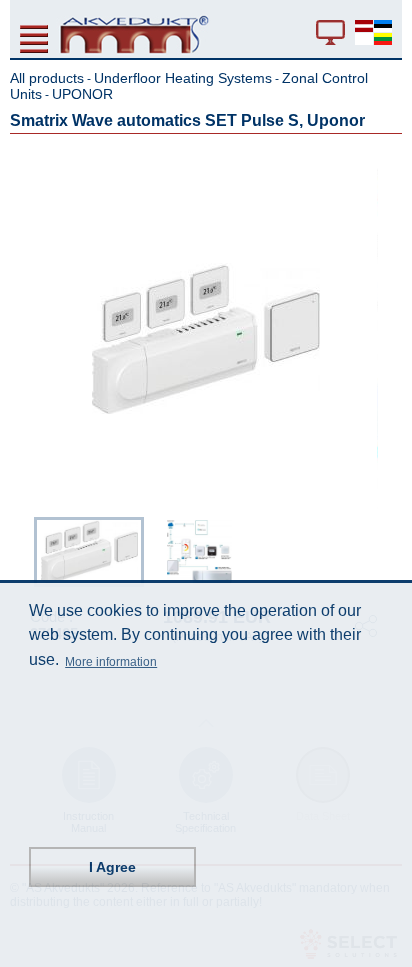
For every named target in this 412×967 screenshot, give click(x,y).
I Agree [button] (112, 867)
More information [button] (111, 662)
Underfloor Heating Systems (183, 78)
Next (388, 549)
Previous (24, 549)
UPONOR (82, 94)
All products (47, 78)
